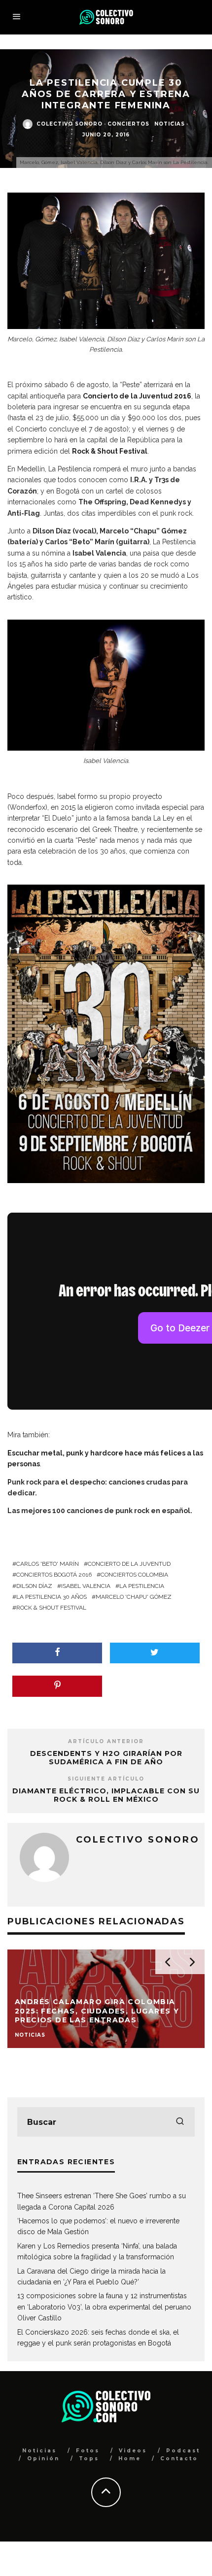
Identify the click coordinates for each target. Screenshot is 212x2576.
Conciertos (128, 124)
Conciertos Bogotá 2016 (54, 1575)
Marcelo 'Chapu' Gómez (134, 1597)
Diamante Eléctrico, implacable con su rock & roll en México (106, 1795)
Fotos (88, 2451)
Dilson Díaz (34, 1586)
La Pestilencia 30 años (52, 1597)
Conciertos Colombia (134, 1575)
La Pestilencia (142, 1586)
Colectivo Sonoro (70, 124)
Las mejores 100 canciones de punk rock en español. (100, 1511)
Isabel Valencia (86, 1586)
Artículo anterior (106, 1741)
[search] (180, 2122)
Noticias (170, 124)
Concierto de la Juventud (129, 1564)
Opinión (43, 2459)
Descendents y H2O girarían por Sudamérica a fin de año (106, 1758)
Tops (89, 2459)
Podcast (183, 2451)
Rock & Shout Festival (51, 1608)
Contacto (179, 2459)
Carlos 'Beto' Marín (48, 1564)
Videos (133, 2451)
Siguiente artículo (106, 1779)
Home (130, 2459)
